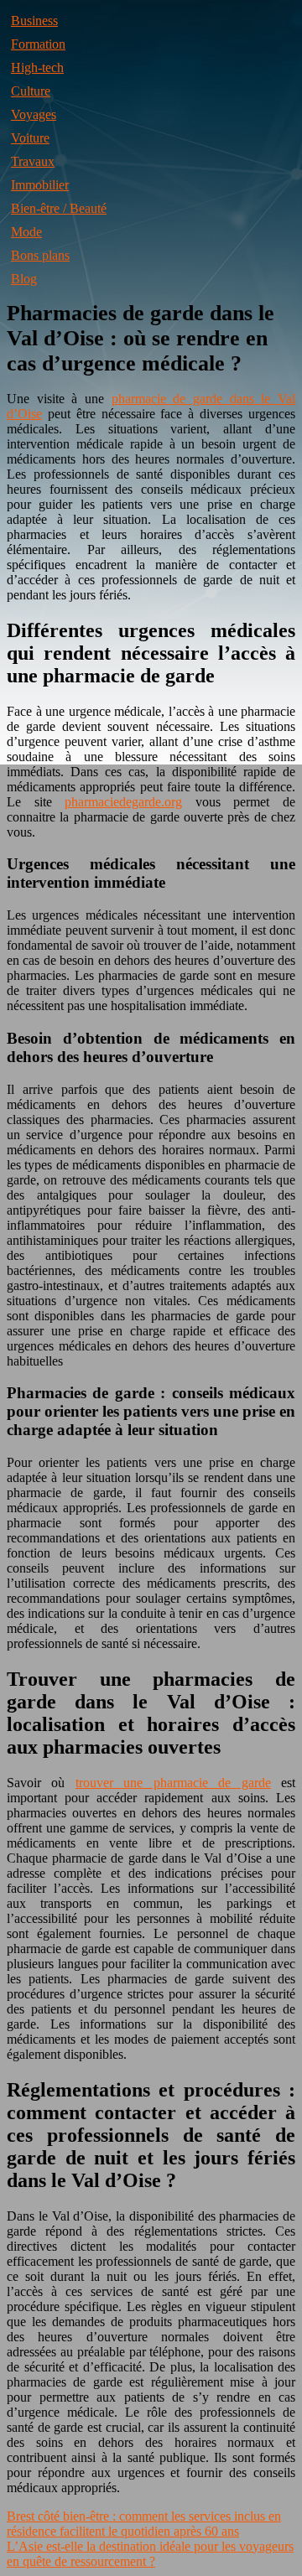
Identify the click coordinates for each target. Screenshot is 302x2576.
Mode (26, 232)
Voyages (34, 114)
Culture (31, 91)
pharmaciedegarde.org (123, 802)
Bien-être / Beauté (59, 208)
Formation (38, 44)
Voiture (30, 138)
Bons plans (40, 255)
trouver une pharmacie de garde (173, 1783)
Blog (24, 279)
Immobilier (40, 185)
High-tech (37, 67)
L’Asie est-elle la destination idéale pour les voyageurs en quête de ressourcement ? (150, 2554)
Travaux (33, 161)
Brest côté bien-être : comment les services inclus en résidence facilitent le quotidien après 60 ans (144, 2524)
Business (34, 21)
